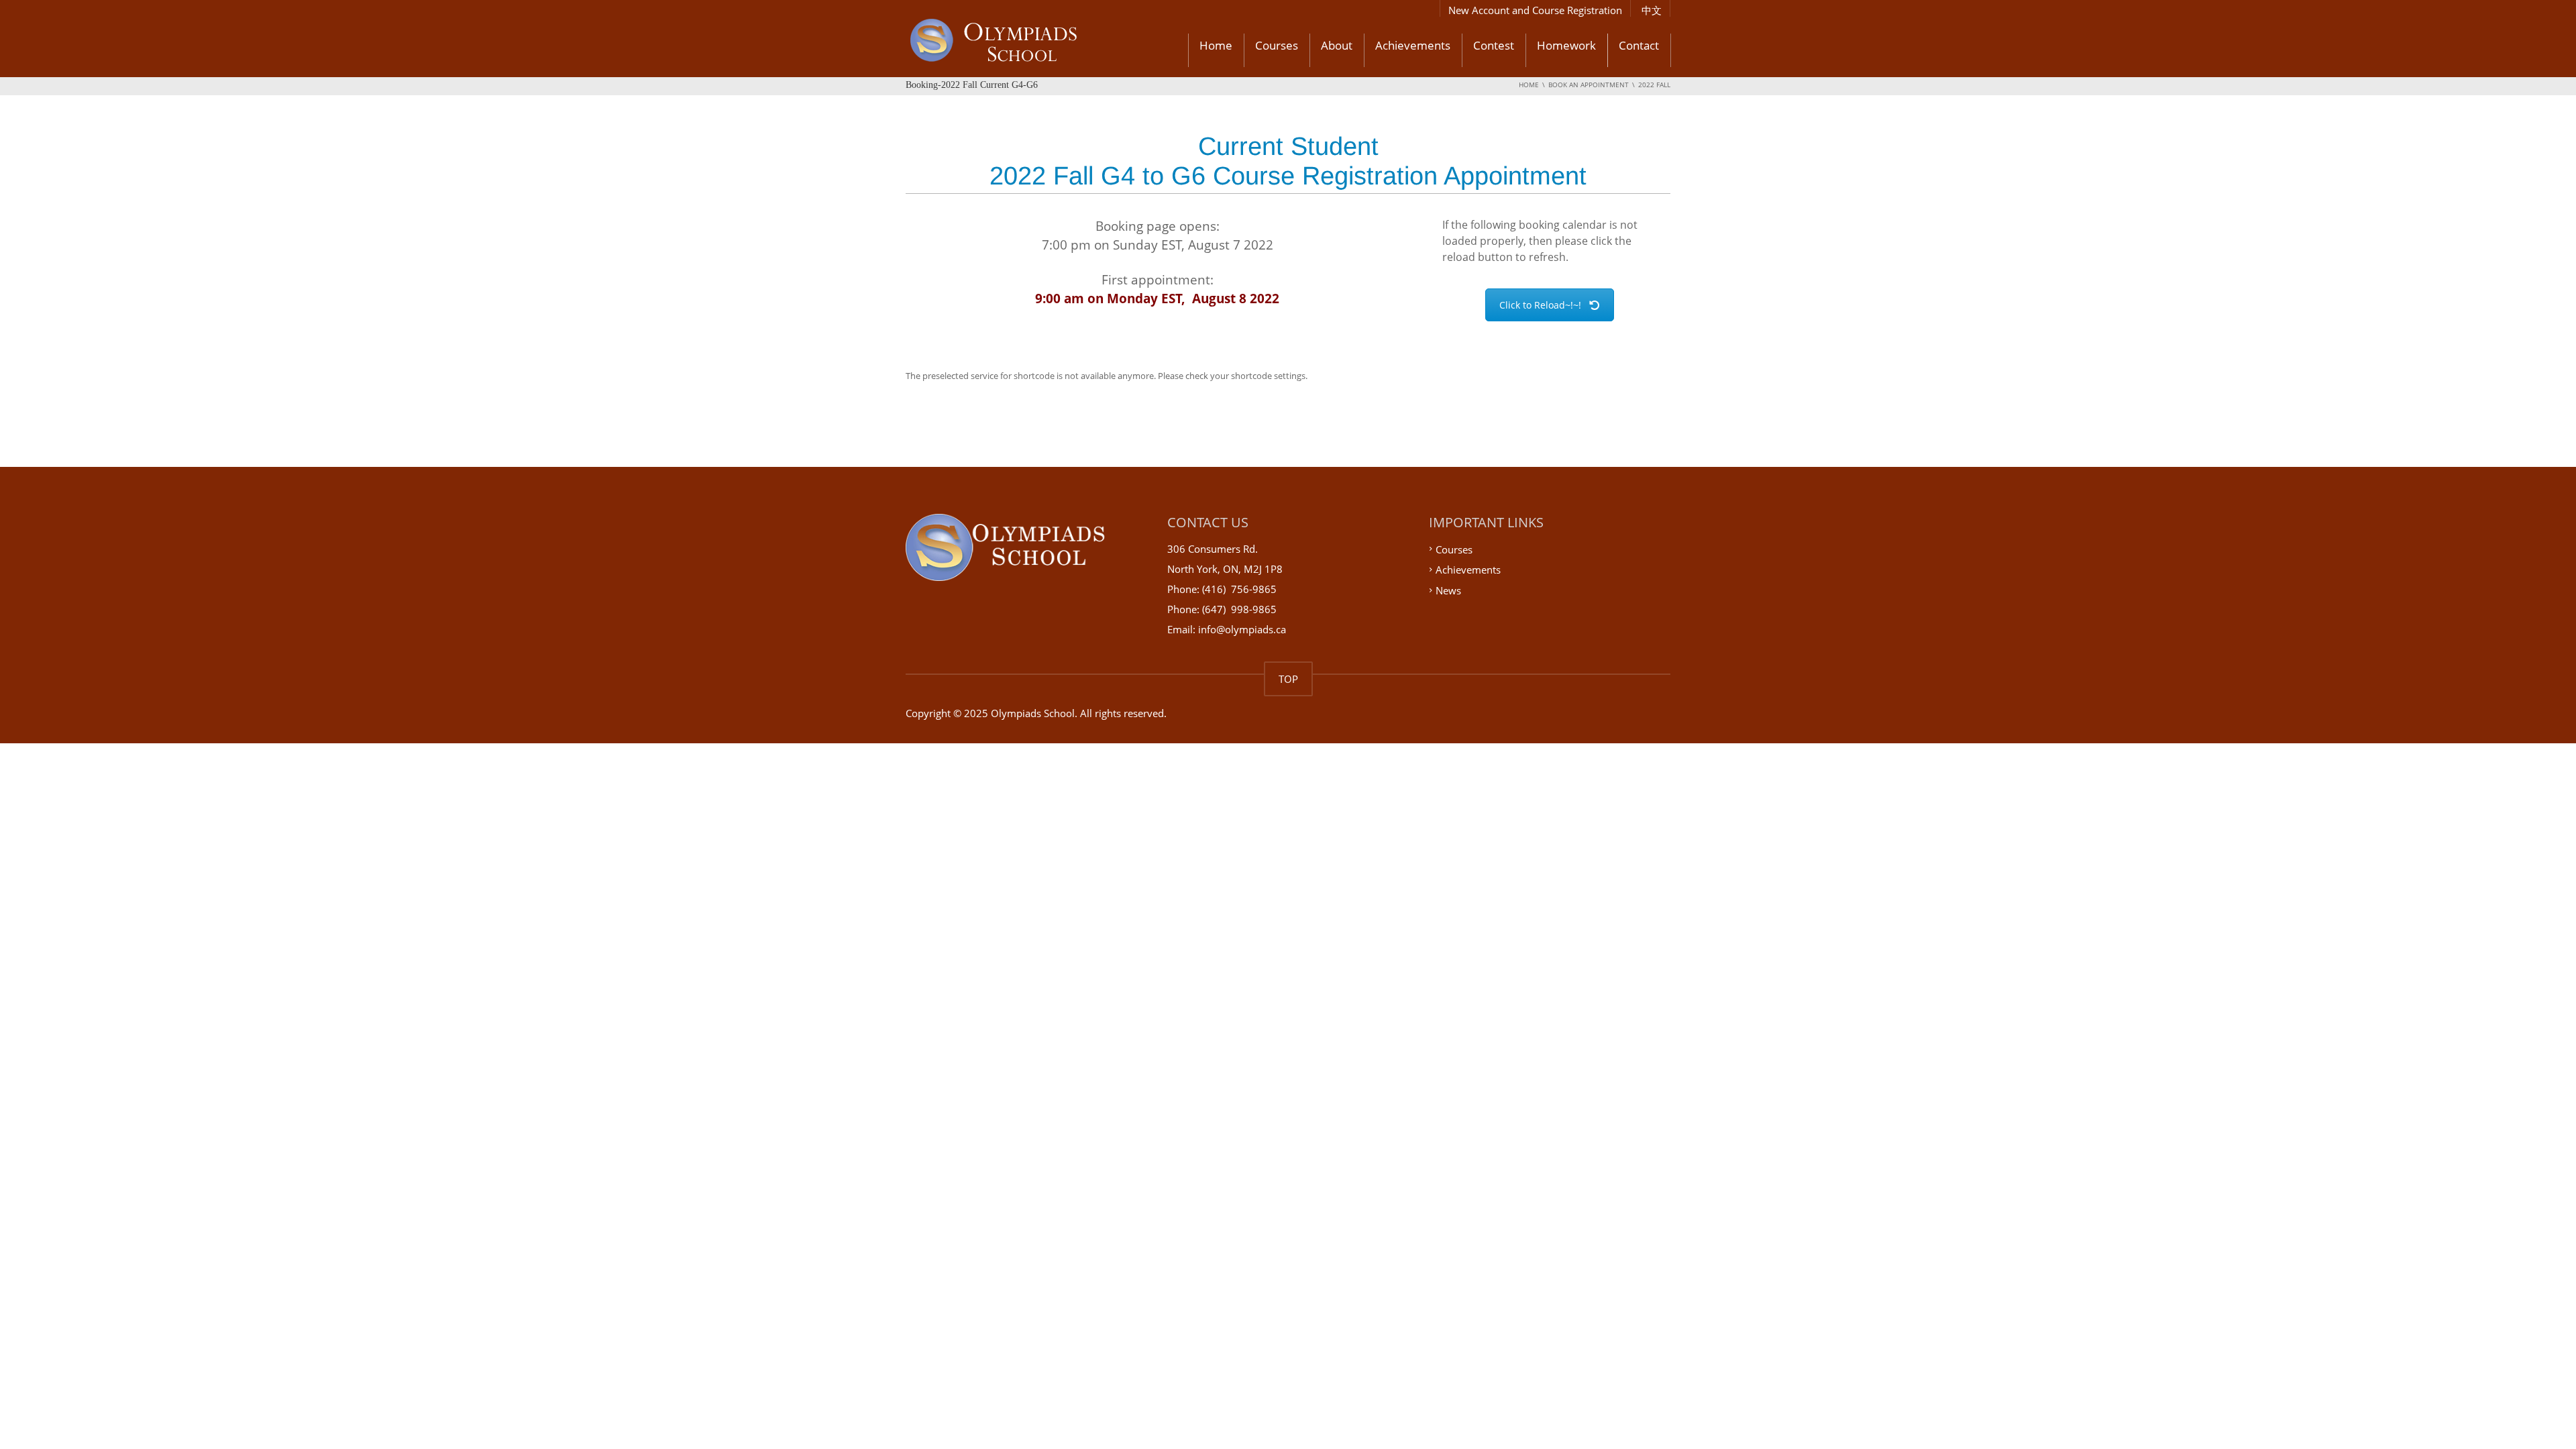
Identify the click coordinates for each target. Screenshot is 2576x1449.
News (1448, 590)
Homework (1566, 45)
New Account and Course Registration (1535, 10)
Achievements (1413, 45)
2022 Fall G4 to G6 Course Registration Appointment (1288, 176)
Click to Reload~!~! (1540, 305)
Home (1216, 45)
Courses (1277, 45)
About (1337, 45)
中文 (1652, 10)
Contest (1494, 45)
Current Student (1288, 146)
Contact (1639, 45)
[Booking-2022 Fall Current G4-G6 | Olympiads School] (1029, 42)
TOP (1288, 679)
